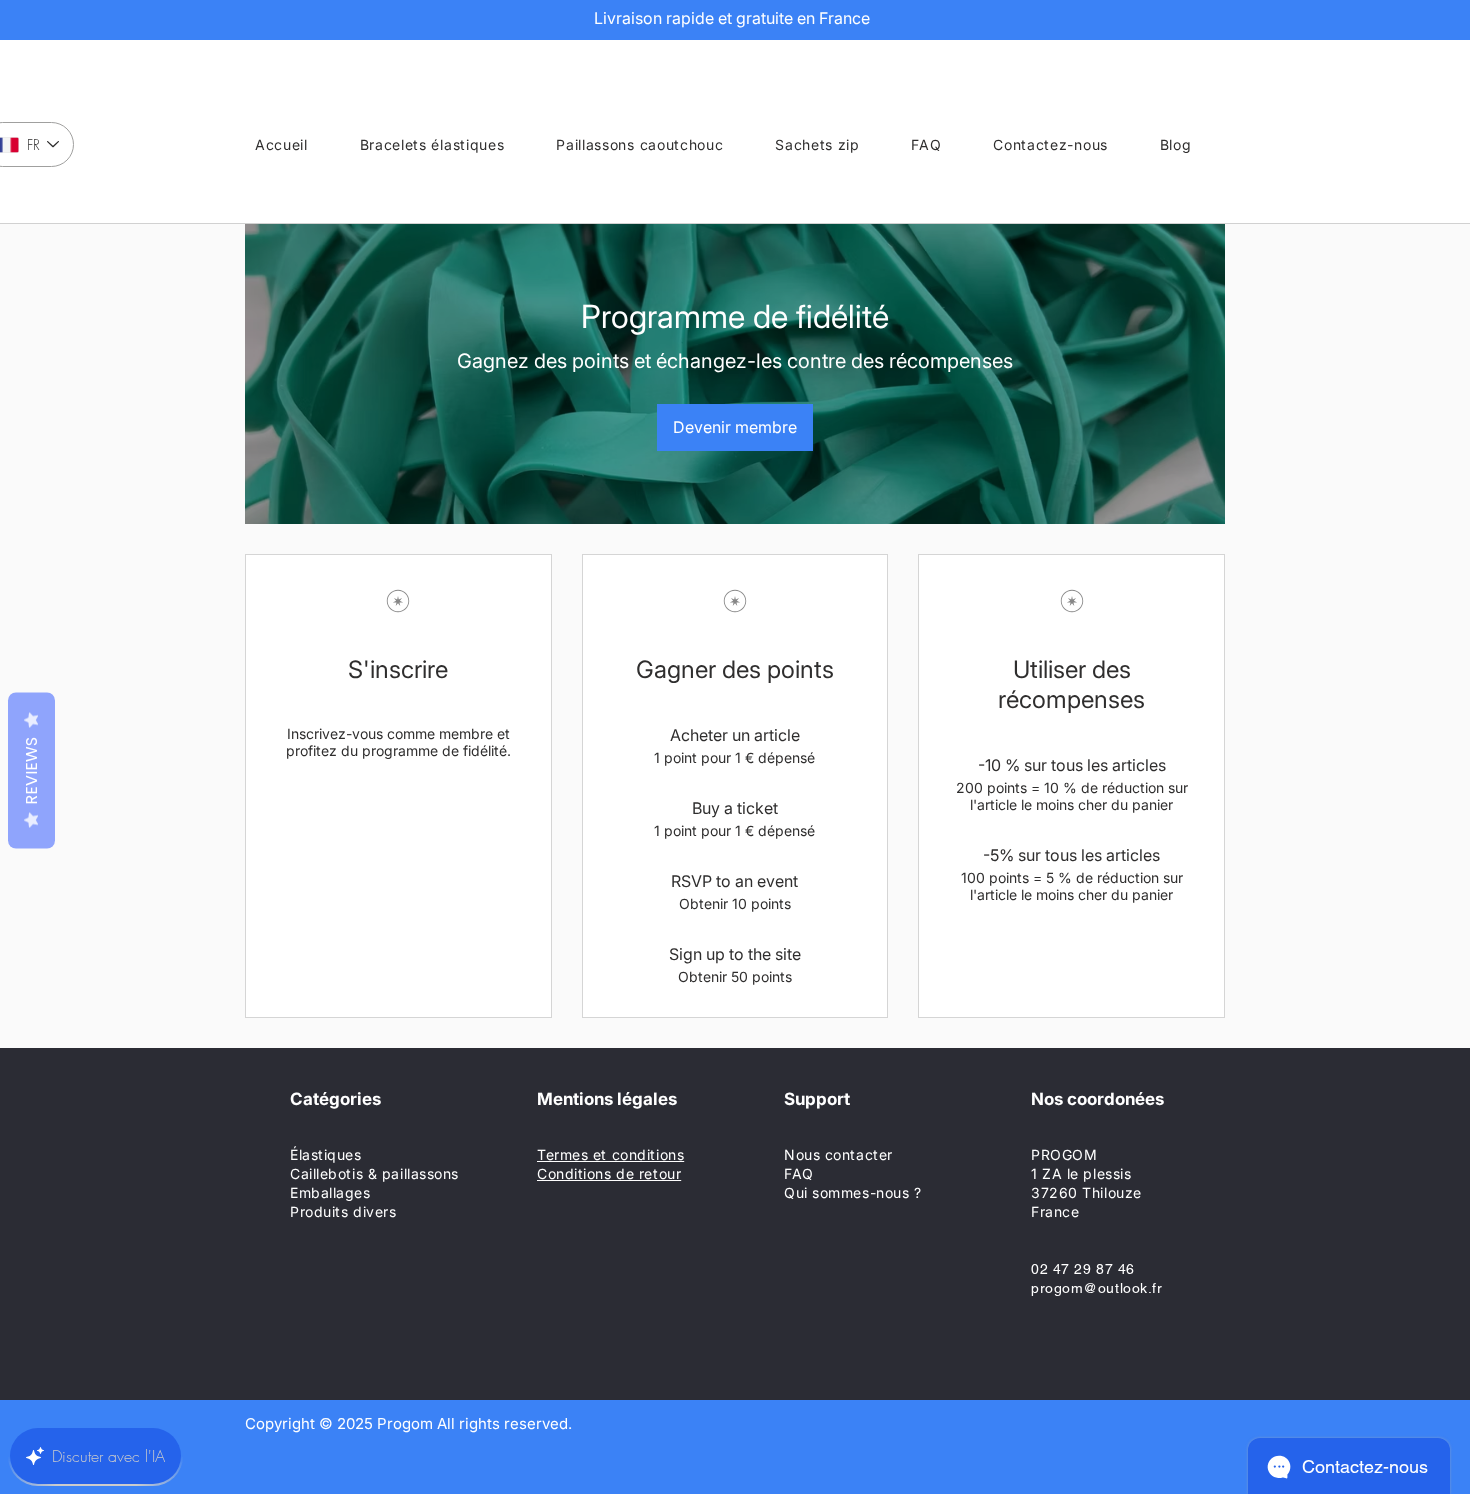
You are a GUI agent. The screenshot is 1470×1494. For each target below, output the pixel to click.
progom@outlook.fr (1097, 1288)
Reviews (31, 771)
